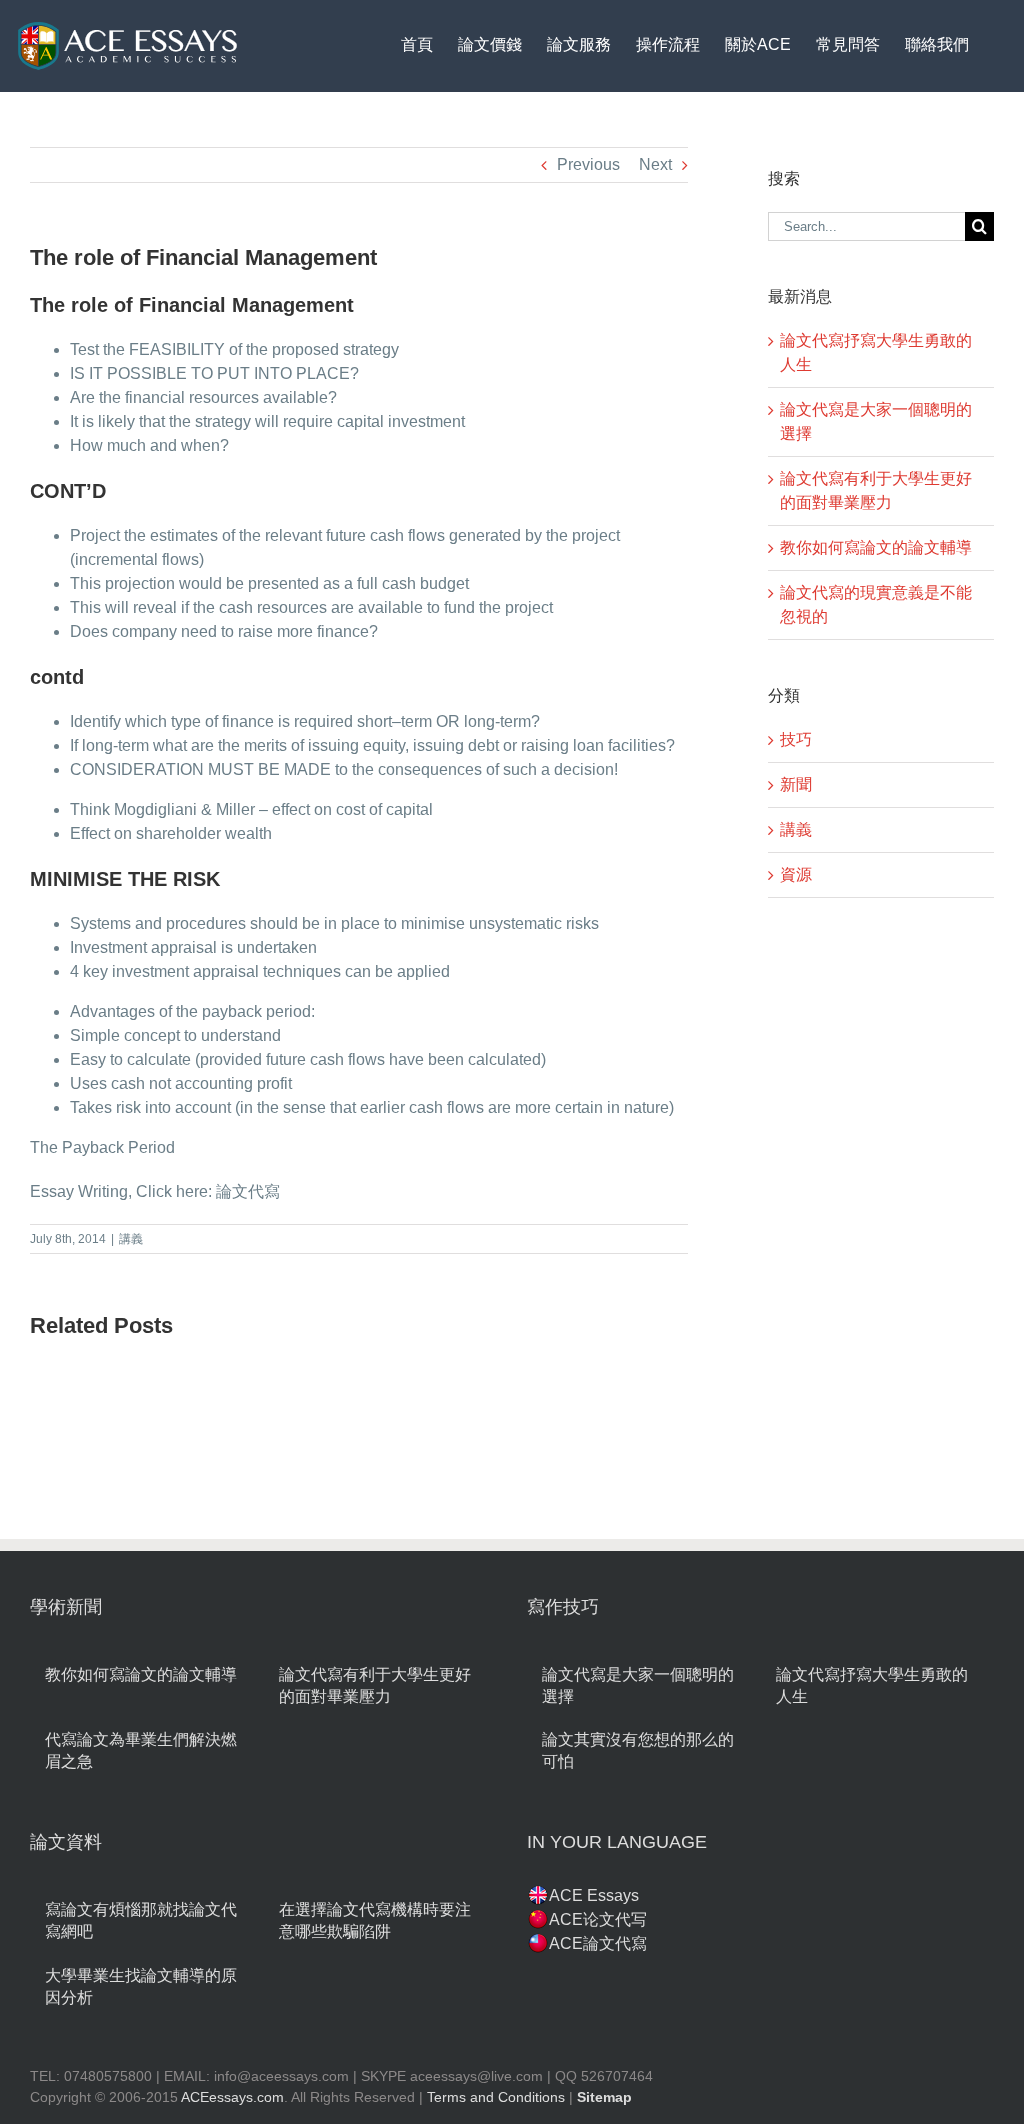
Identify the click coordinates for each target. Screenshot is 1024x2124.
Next (655, 164)
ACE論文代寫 (598, 1943)
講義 (131, 1239)
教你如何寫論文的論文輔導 (876, 547)
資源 (796, 874)
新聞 (796, 784)
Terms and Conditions (496, 2097)
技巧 (796, 739)
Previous (588, 164)
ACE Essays (594, 1895)
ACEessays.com (232, 2097)
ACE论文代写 (598, 1919)
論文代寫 (248, 1191)
